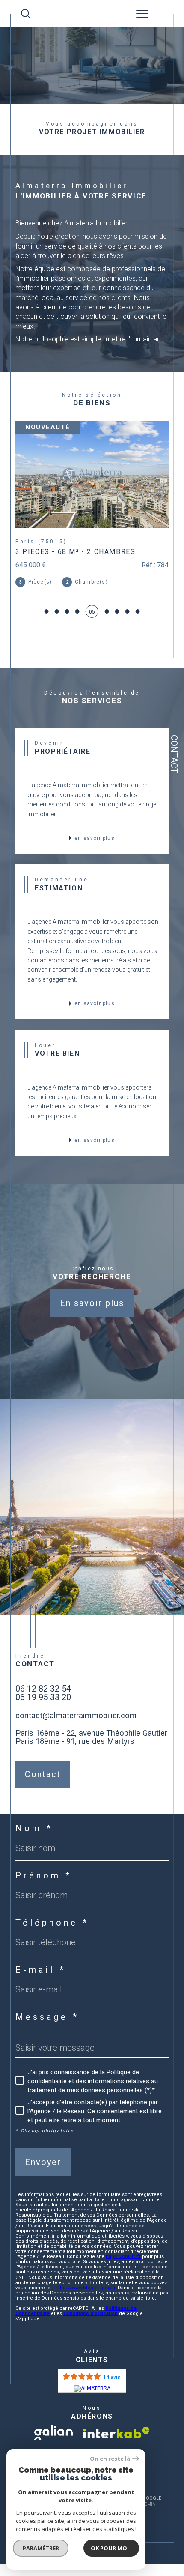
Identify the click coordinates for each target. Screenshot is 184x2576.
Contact (174, 754)
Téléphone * (52, 1945)
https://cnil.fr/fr (123, 2279)
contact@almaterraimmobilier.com (76, 1738)
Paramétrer (41, 2548)
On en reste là (110, 2459)
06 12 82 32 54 (43, 1711)
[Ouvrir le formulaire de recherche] (26, 14)
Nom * (34, 1851)
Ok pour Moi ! (111, 2548)
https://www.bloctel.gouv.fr (85, 2310)
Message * (47, 2039)
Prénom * (44, 1898)
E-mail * (41, 1992)
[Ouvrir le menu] (142, 14)
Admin (149, 2527)
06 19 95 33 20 (43, 1719)
